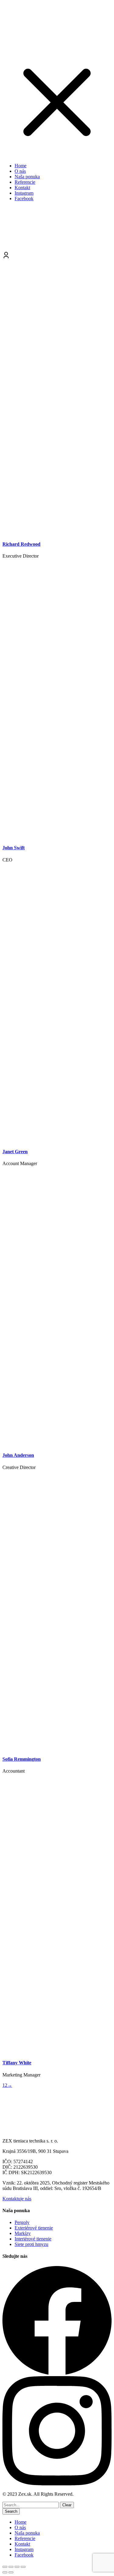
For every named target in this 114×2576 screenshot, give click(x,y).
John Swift (14, 848)
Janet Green (15, 1152)
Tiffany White (17, 2063)
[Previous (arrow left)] (5, 2572)
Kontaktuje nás (17, 2199)
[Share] (11, 2567)
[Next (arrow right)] (11, 2572)
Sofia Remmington (22, 1759)
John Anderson (18, 1455)
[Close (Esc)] (5, 2567)
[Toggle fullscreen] (17, 2567)
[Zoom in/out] (23, 2567)
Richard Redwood (21, 544)
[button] (57, 155)
